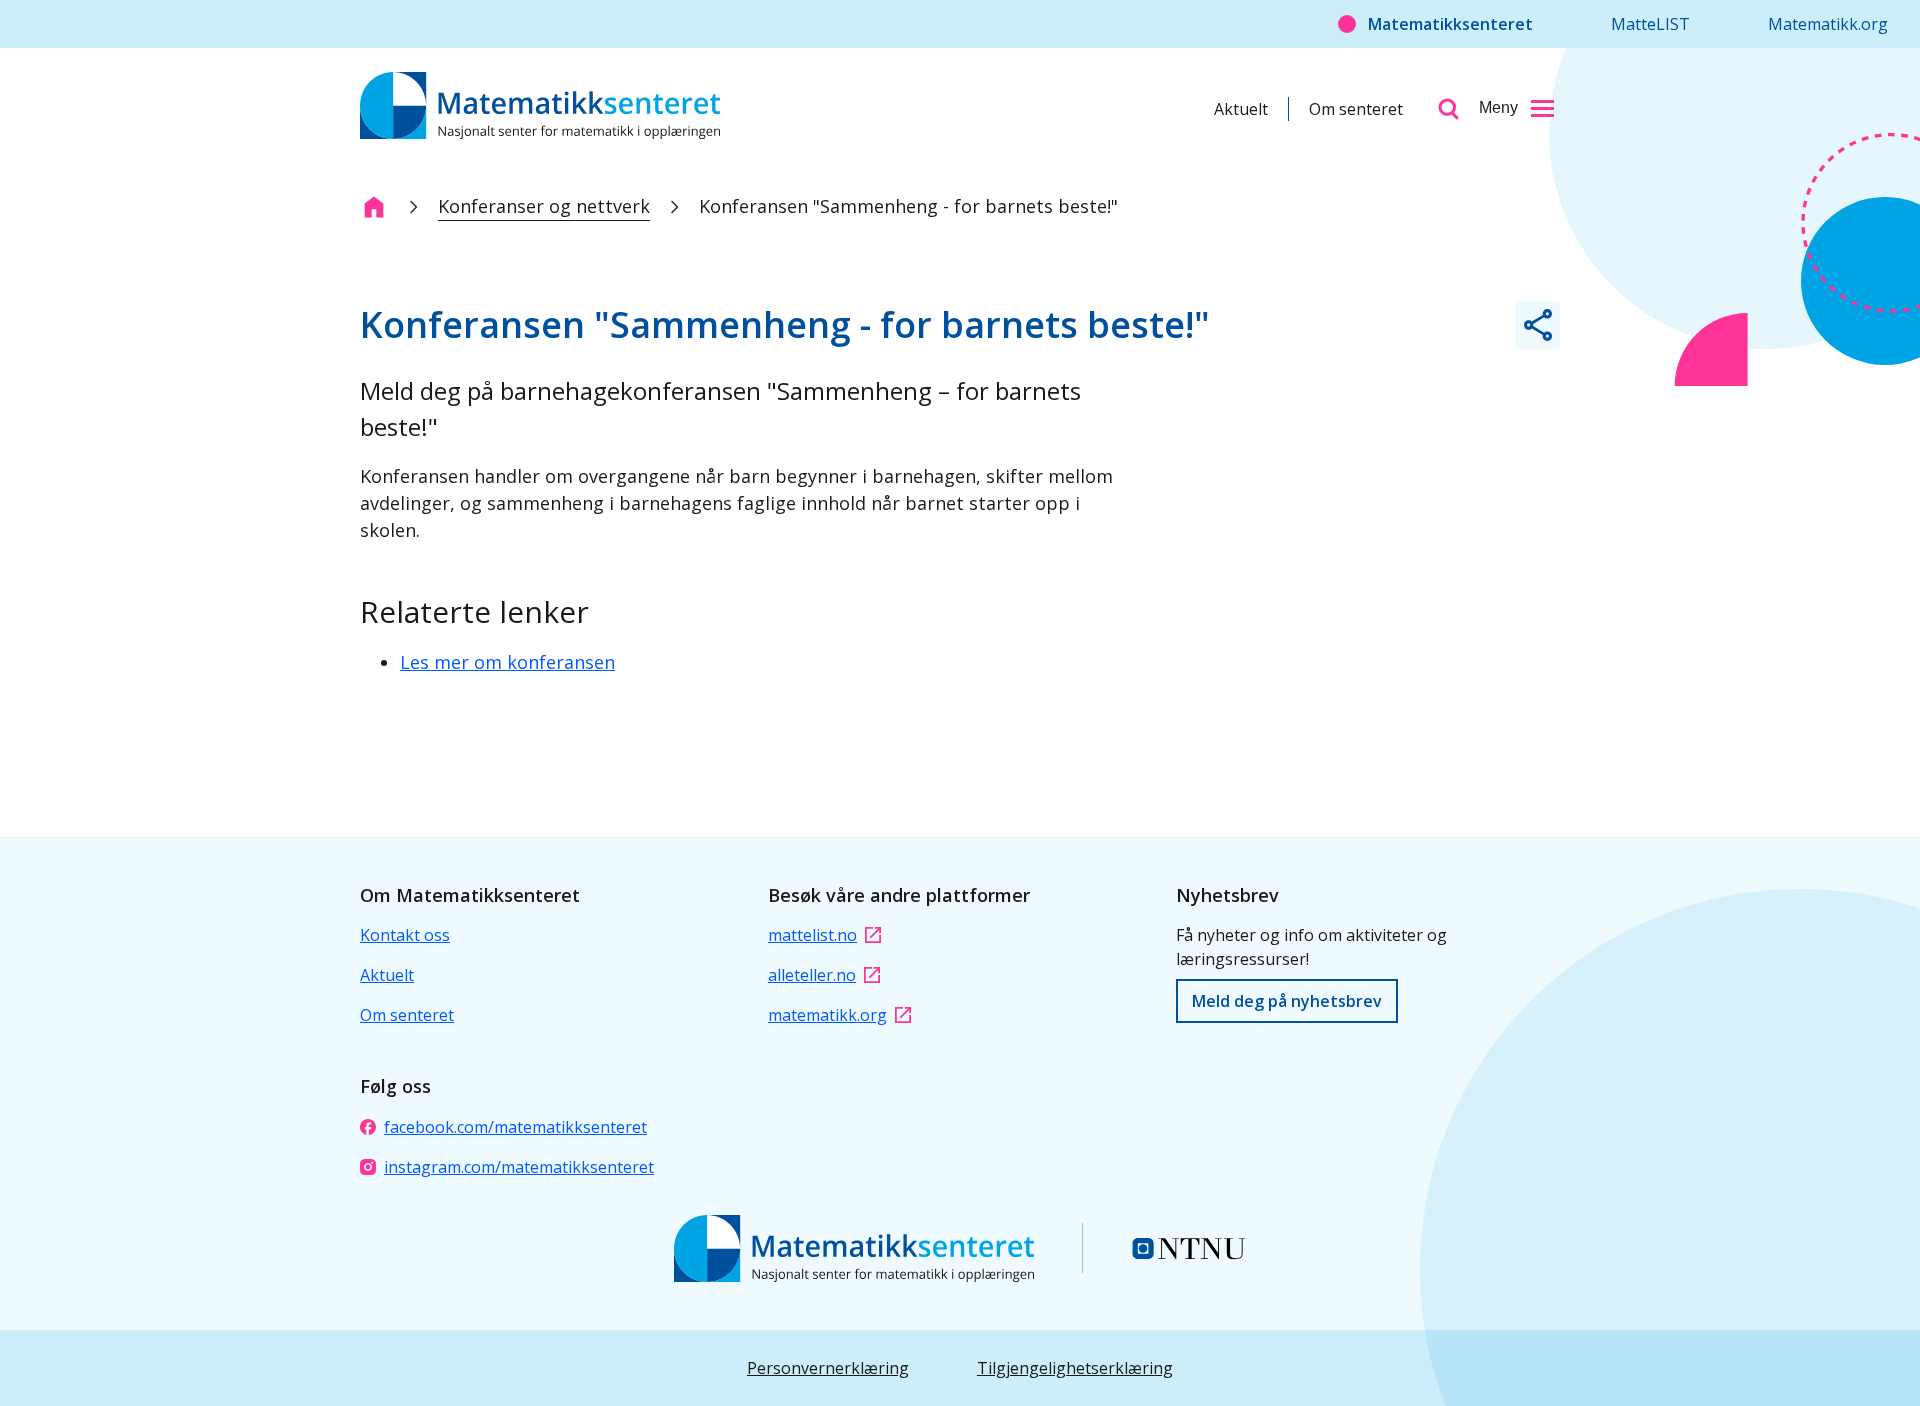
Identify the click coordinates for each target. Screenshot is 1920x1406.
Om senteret (1356, 109)
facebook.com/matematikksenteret (515, 1127)
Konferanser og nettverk (544, 206)
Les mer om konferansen (507, 662)
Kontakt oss (405, 935)
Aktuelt (1241, 109)
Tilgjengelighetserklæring (1075, 1368)
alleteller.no (812, 975)
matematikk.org (827, 1015)
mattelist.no (812, 935)
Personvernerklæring (828, 1368)
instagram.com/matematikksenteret (519, 1167)
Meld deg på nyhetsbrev (1287, 1001)
